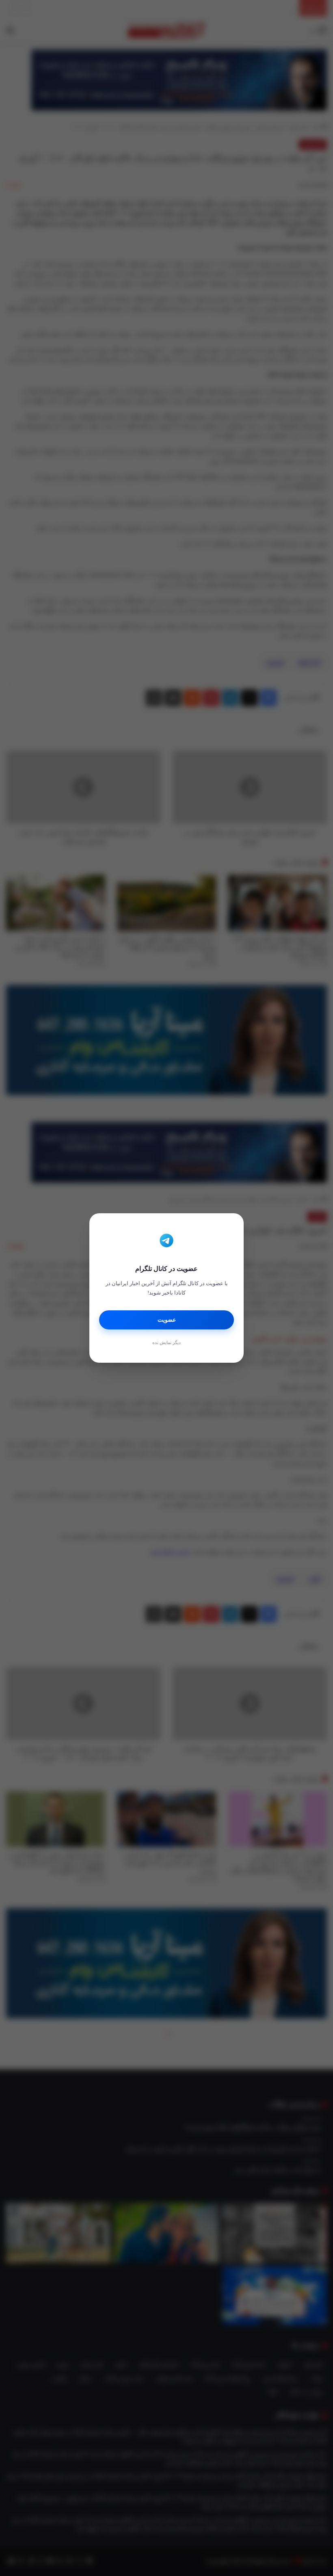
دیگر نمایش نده (166, 1342)
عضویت (167, 1320)
